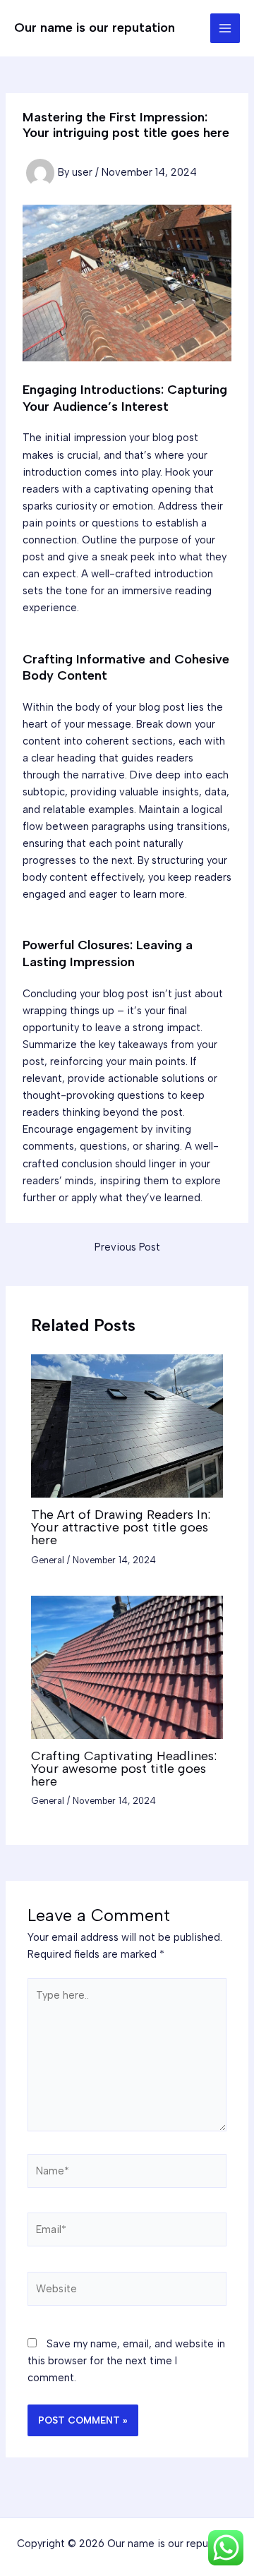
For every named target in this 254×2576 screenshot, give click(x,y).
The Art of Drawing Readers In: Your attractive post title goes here (121, 1527)
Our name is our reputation (95, 28)
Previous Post (127, 1247)
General (48, 1560)
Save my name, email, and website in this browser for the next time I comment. (126, 2361)
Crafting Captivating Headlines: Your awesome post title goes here (124, 1769)
